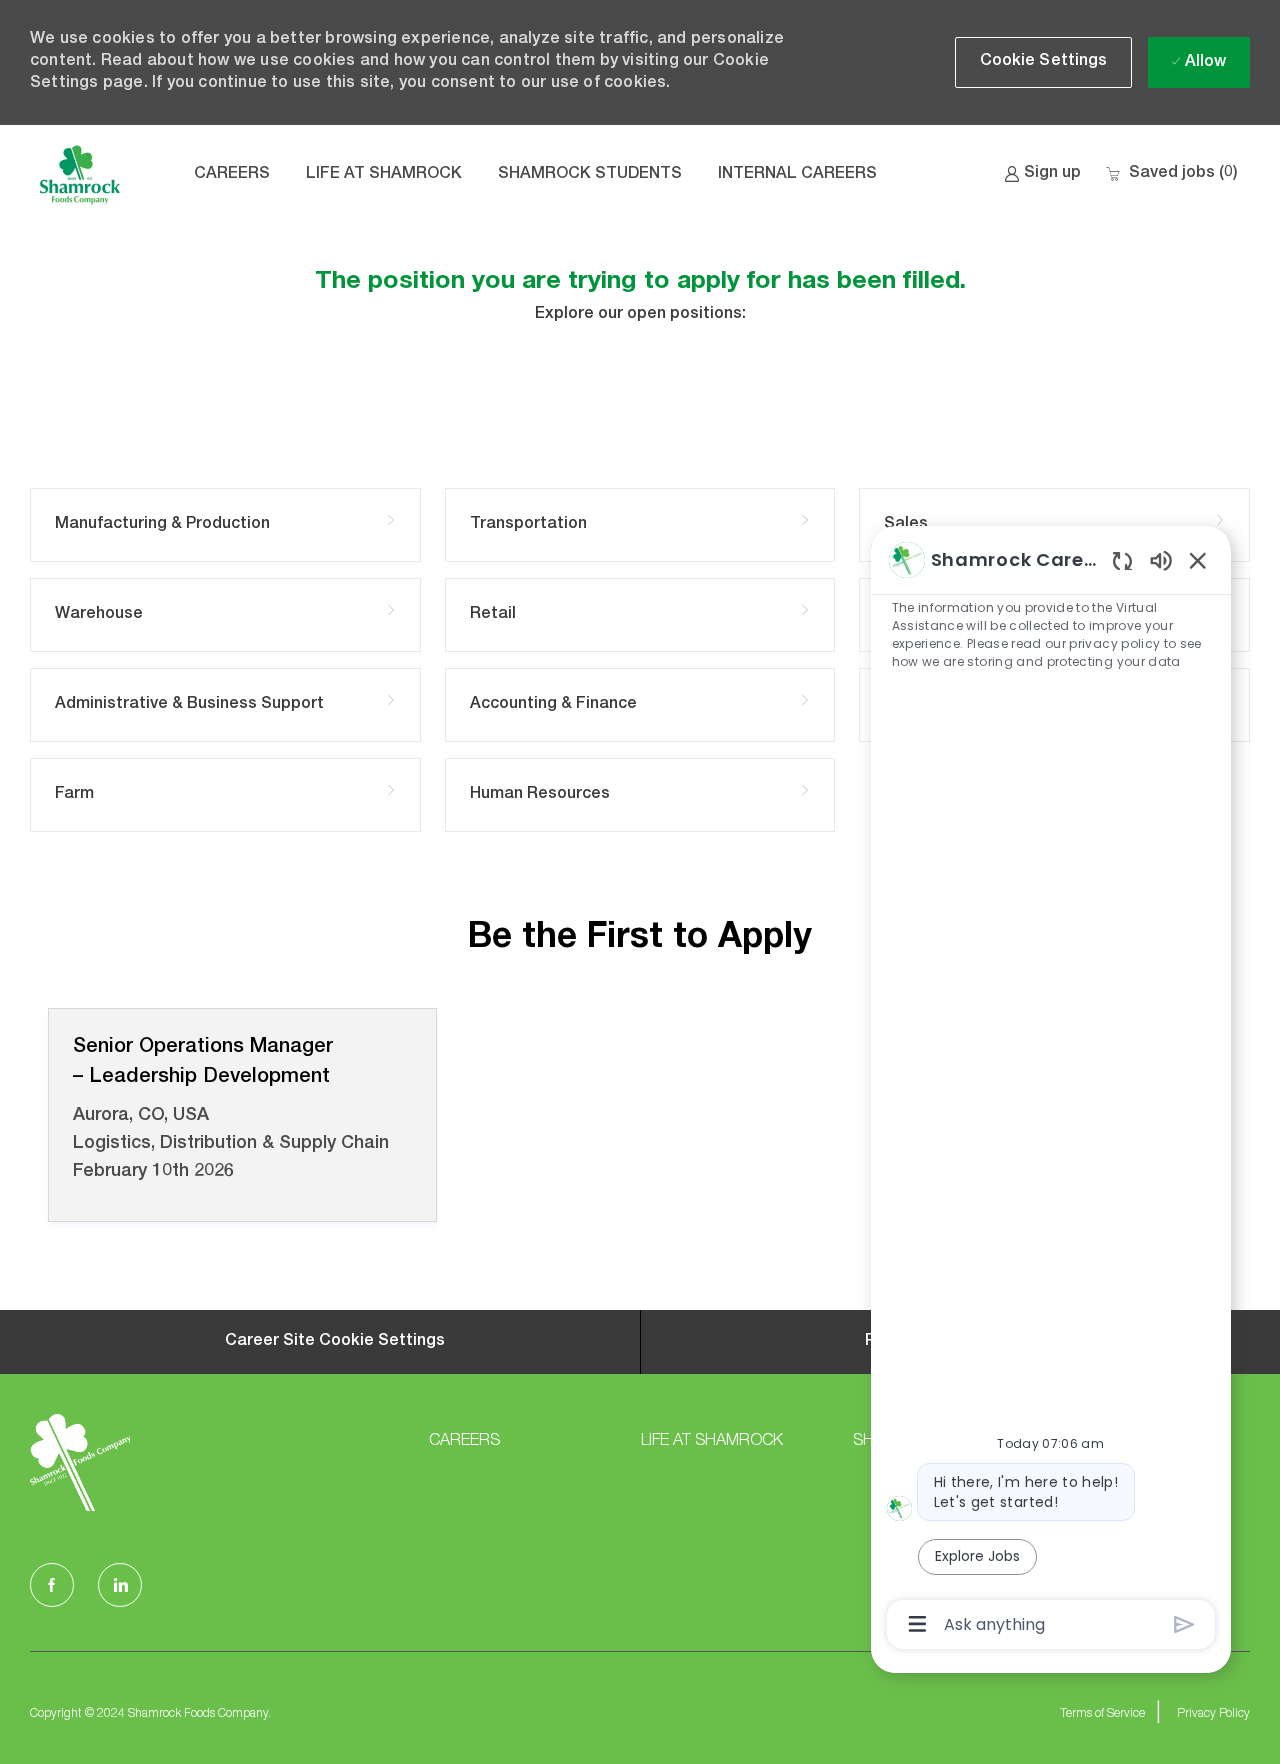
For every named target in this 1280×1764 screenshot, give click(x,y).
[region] (1051, 1090)
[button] (1044, 62)
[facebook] (52, 1585)
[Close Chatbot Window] (1198, 560)
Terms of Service (1102, 1714)
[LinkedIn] (120, 1585)
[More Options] (917, 1624)
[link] (1042, 174)
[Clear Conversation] (1122, 560)
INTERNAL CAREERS (797, 175)
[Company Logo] (80, 175)
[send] (1184, 1624)
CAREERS (232, 175)
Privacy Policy (1213, 1714)
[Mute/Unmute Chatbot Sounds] (1161, 559)
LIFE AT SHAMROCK (384, 175)
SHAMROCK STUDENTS (590, 175)
